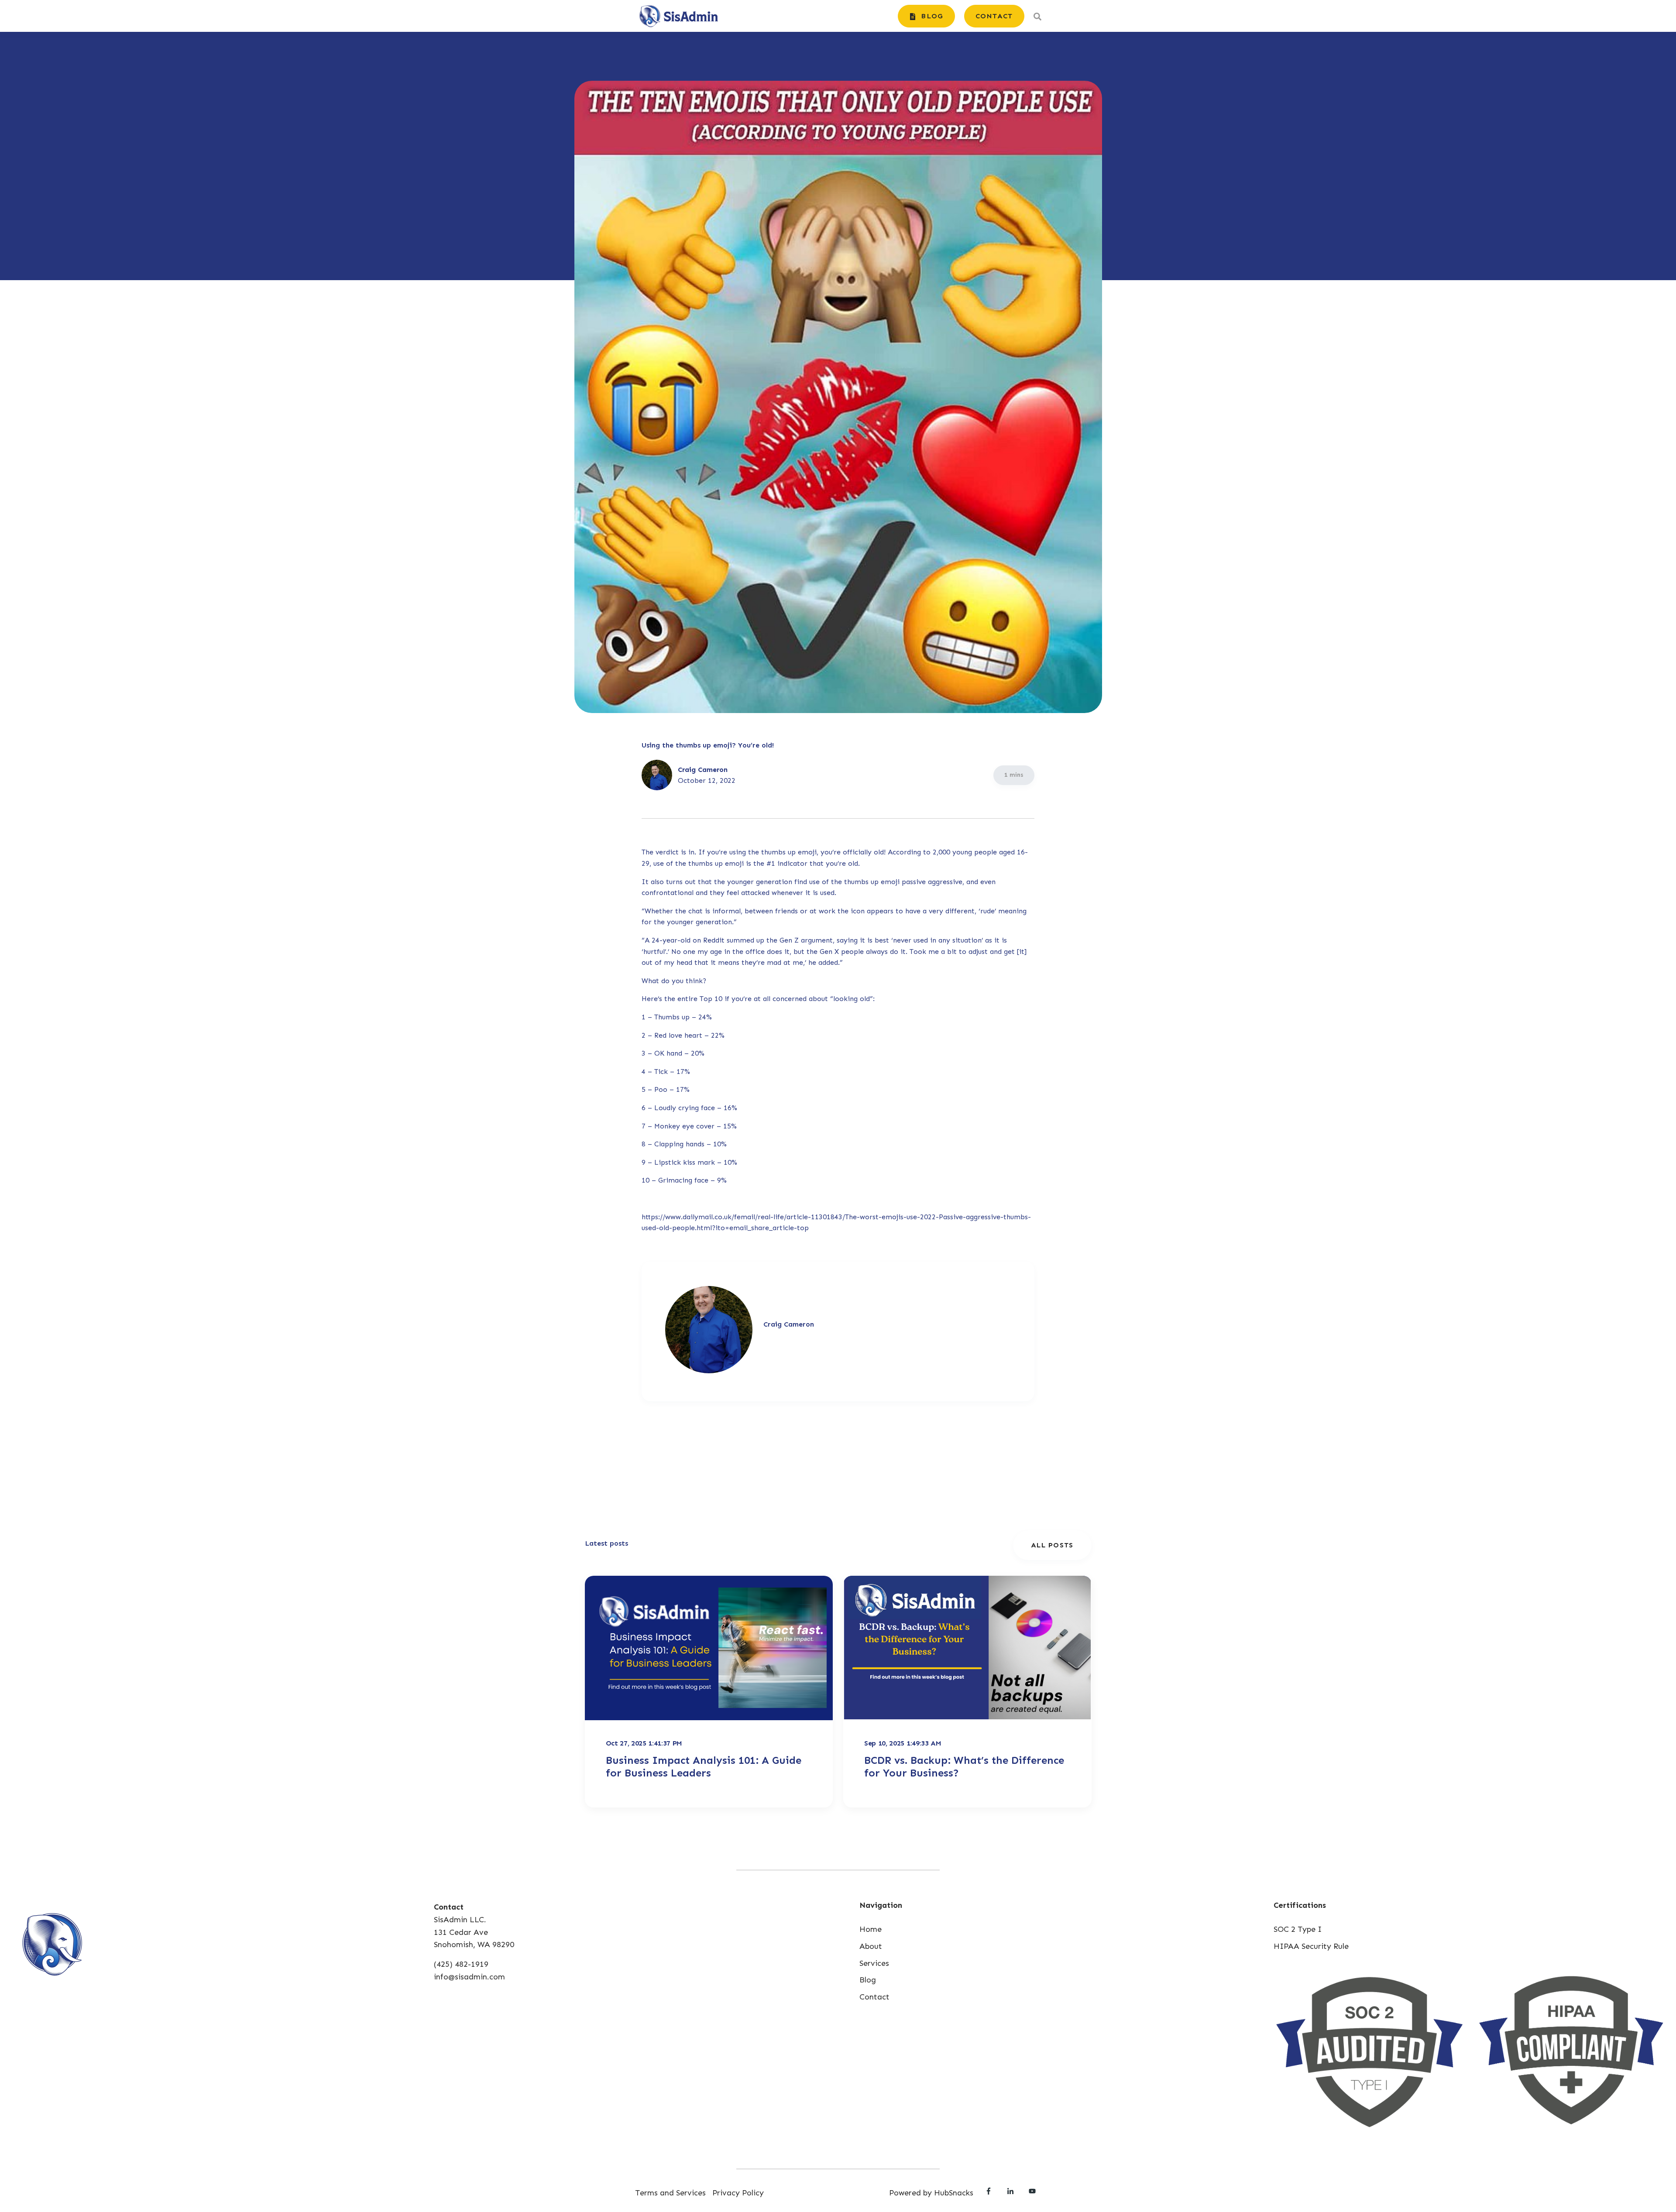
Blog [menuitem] (868, 1980)
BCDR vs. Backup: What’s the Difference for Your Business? (964, 1766)
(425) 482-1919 (461, 1964)
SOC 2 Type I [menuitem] (1298, 1929)
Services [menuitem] (874, 1963)
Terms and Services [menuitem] (670, 2193)
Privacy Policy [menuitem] (738, 2193)
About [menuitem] (871, 1946)
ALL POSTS (1052, 1545)
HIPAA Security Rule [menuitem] (1311, 1946)
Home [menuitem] (871, 1929)
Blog (931, 16)
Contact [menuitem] (874, 1997)
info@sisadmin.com (469, 1977)
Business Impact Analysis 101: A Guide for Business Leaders (704, 1766)
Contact (994, 16)
